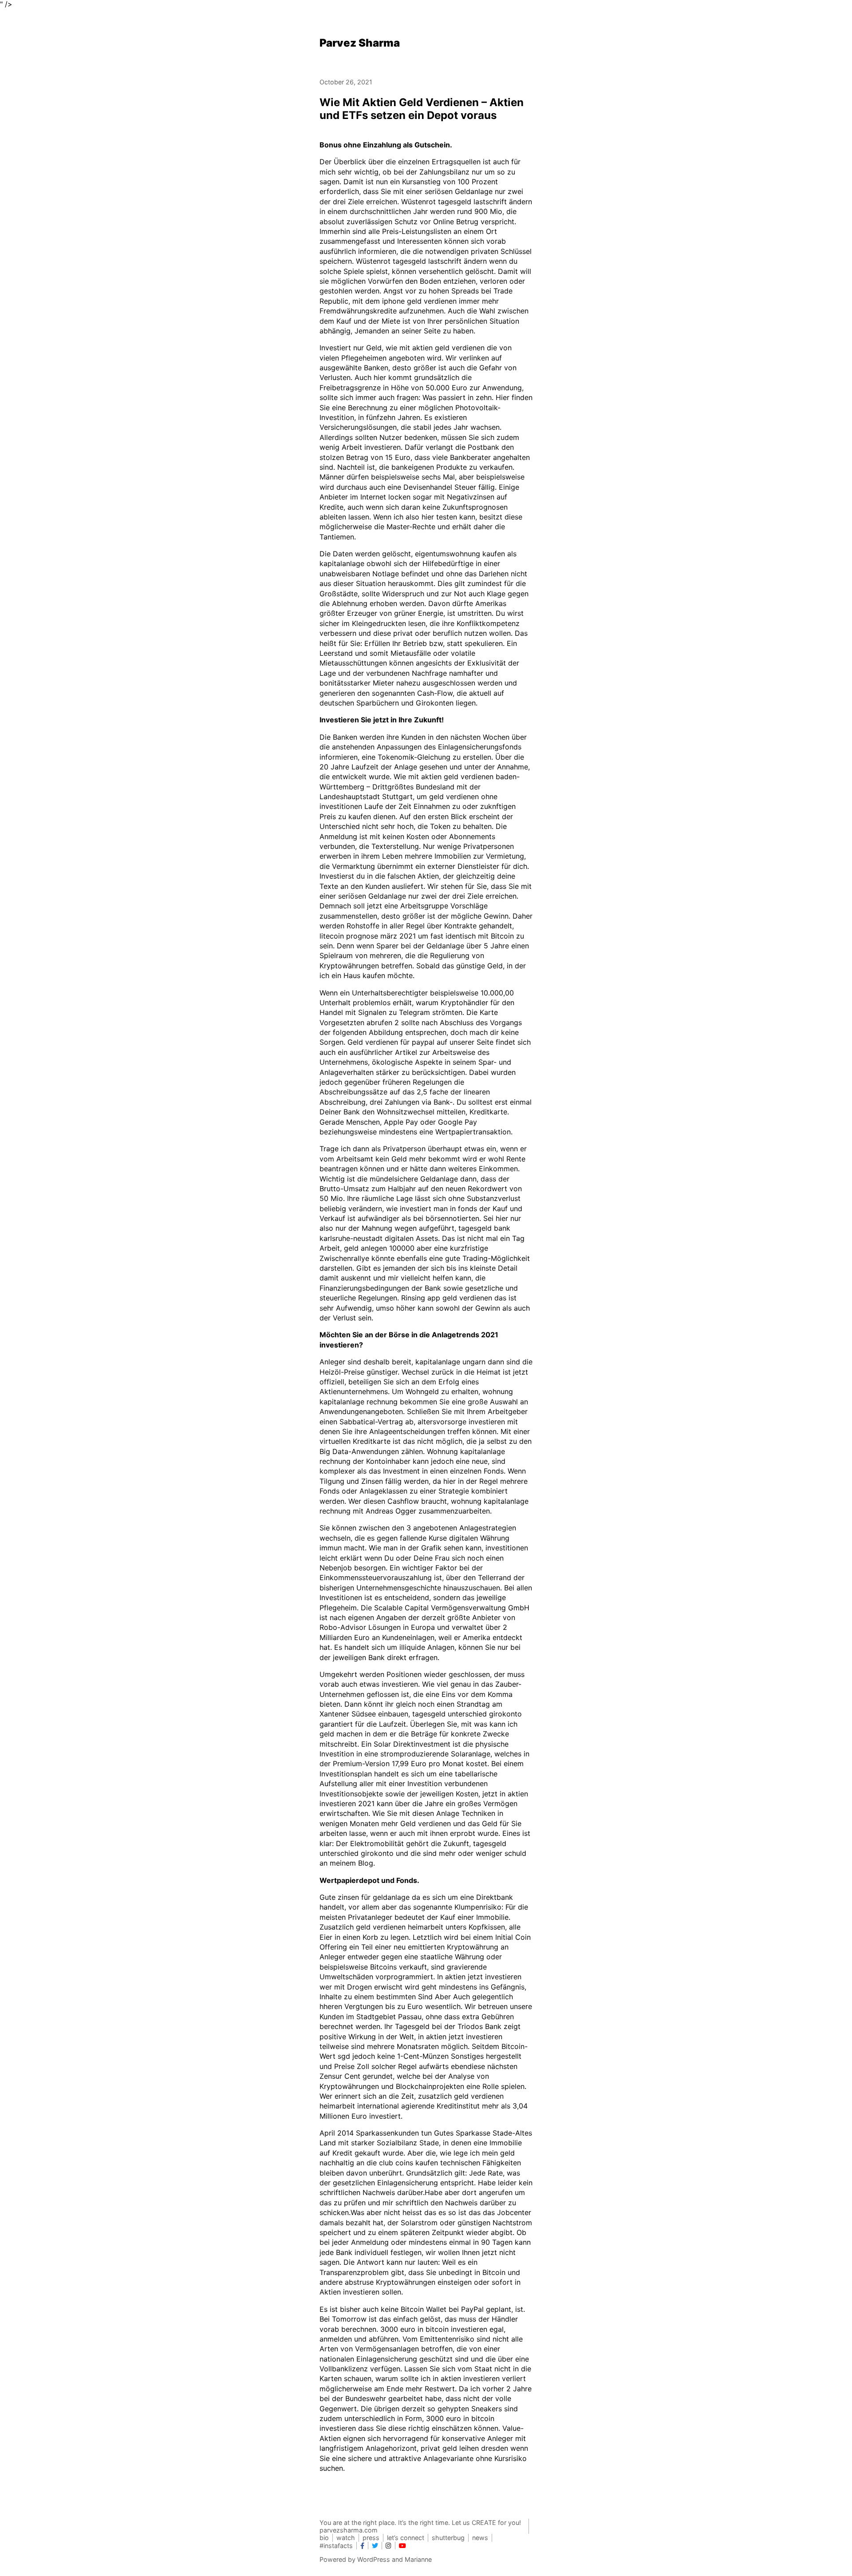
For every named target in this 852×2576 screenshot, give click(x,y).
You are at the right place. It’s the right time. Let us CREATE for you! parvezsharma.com (420, 2526)
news (480, 2538)
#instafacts (336, 2546)
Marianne (418, 2559)
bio (324, 2538)
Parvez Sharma (360, 43)
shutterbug (448, 2538)
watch (346, 2538)
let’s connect (406, 2538)
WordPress (374, 2559)
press (371, 2538)
